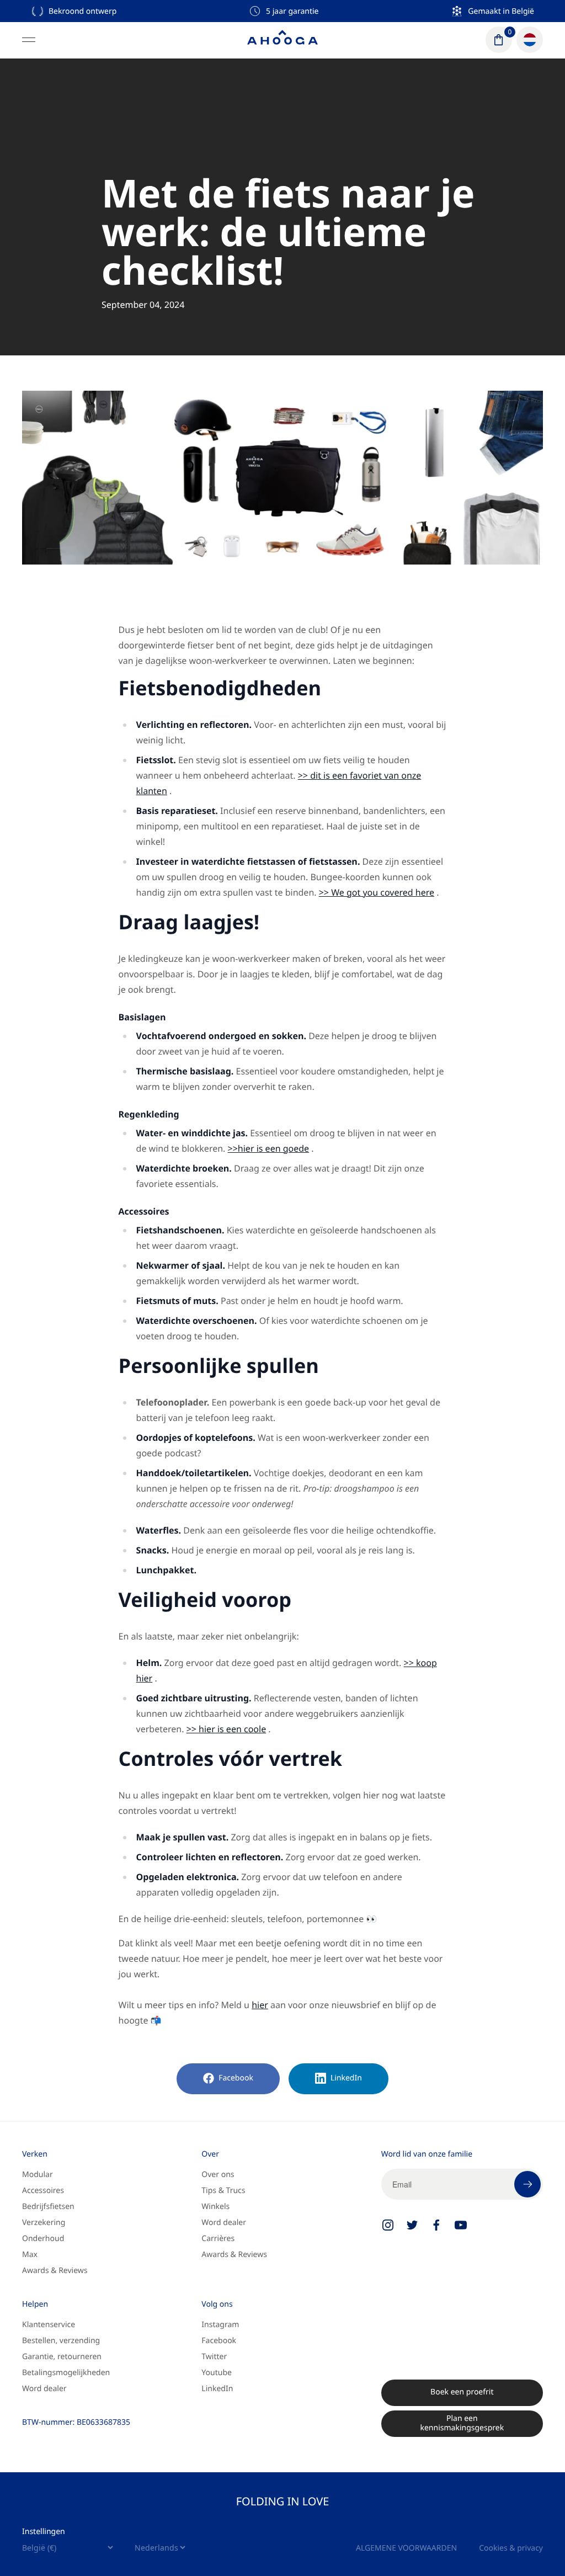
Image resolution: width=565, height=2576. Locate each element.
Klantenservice (49, 2325)
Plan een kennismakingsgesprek (462, 2423)
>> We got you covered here (377, 892)
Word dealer (224, 2223)
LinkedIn (346, 2078)
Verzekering (44, 2223)
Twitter (214, 2357)
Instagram (220, 2325)
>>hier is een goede (269, 1148)
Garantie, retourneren (62, 2357)
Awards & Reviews (55, 2271)
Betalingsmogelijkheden (66, 2373)
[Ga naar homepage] (282, 40)
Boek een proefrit (462, 2392)
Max (30, 2255)
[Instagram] (388, 2225)
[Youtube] (461, 2225)
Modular (38, 2175)
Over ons (218, 2175)
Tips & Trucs (223, 2191)
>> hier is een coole (226, 1729)
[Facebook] (436, 2225)
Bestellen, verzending (61, 2341)
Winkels (215, 2207)
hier (260, 2005)
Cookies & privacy (511, 2548)
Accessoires (43, 2191)
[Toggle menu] (29, 40)
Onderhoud (43, 2239)
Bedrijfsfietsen (48, 2207)
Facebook (236, 2078)
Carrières (218, 2239)
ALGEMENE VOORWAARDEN (406, 2548)
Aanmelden (527, 2184)
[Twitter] (412, 2225)
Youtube (217, 2373)
